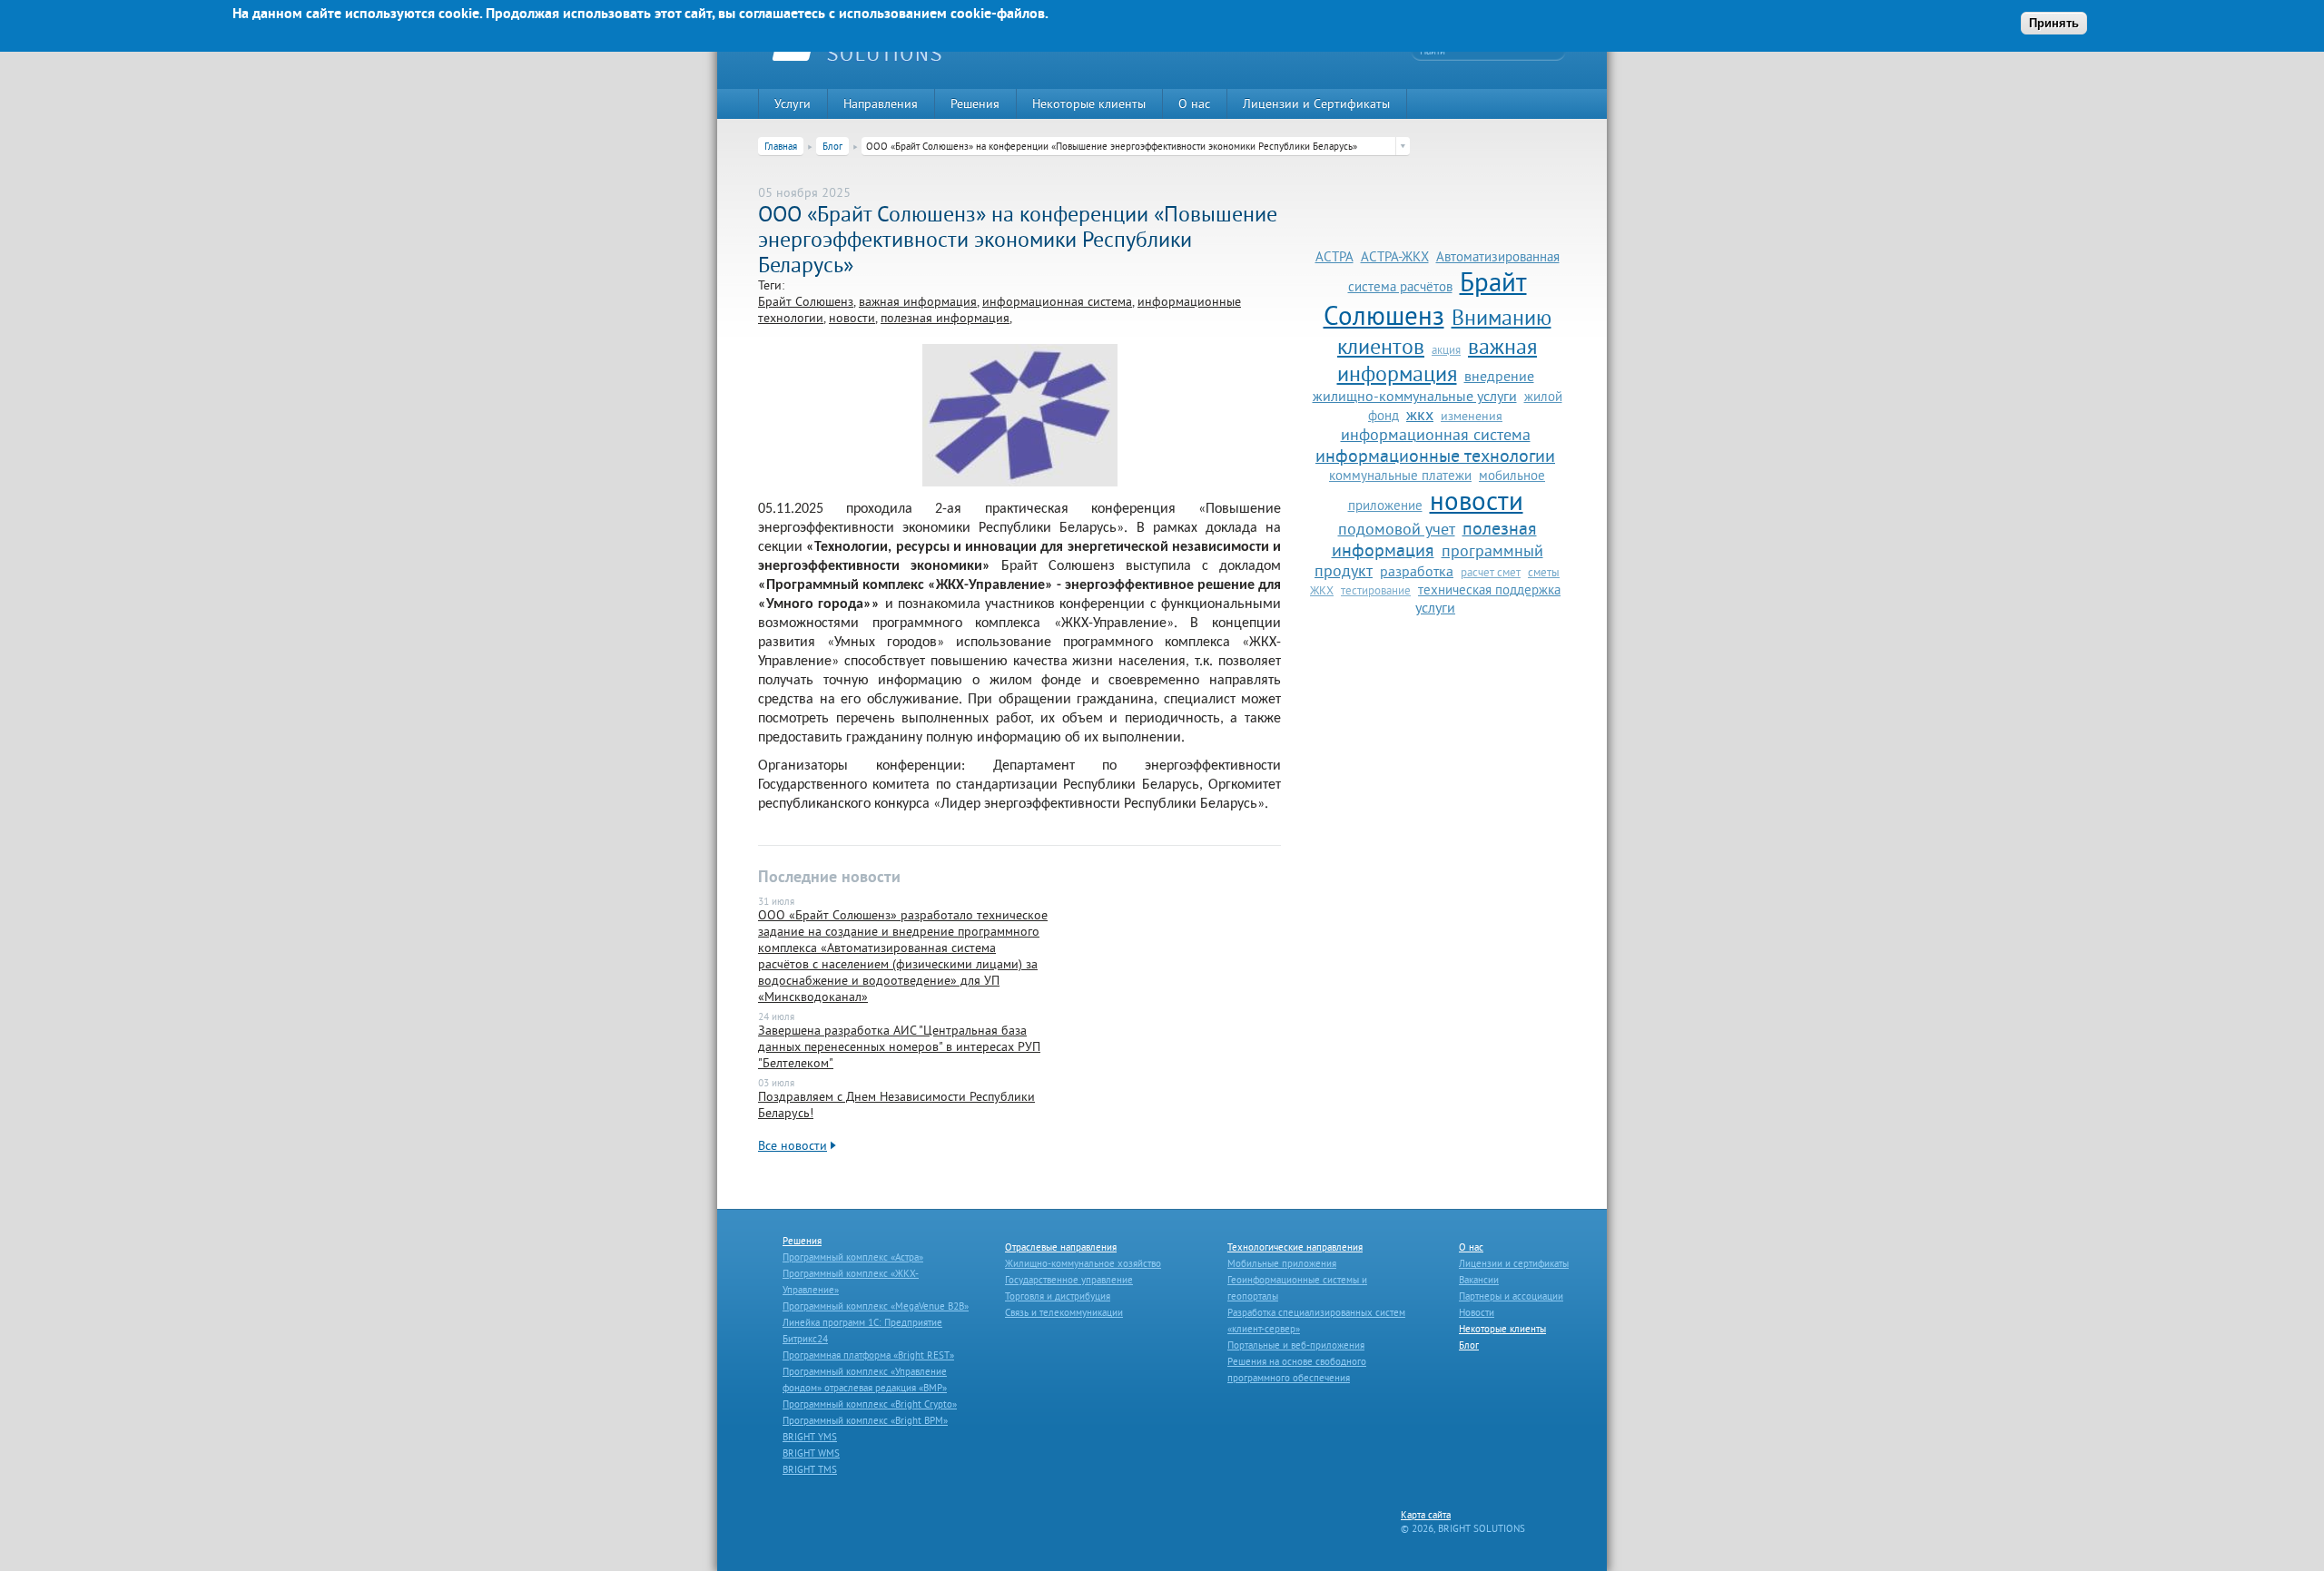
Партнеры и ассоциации (1511, 1296)
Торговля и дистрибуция (1058, 1296)
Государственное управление (1069, 1280)
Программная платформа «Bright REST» (868, 1355)
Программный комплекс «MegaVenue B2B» (876, 1306)
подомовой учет (1397, 529)
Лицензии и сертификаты (1514, 1263)
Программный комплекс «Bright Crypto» (870, 1404)
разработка (1417, 571)
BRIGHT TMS (810, 1469)
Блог (832, 146)
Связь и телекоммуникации (1064, 1312)
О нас (1194, 103)
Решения (975, 103)
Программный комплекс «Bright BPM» (865, 1420)
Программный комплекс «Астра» (853, 1257)
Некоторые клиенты (1089, 103)
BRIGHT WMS (811, 1453)
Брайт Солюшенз (806, 301)
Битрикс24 (805, 1339)
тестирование (1376, 590)
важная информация (918, 301)
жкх (1420, 415)
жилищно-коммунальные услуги (1415, 396)
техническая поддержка (1489, 589)
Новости (1477, 1312)
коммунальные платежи (1400, 475)
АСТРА (1334, 256)
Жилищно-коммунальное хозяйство (1083, 1263)
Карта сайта (1426, 1515)
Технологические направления (1295, 1247)
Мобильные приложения (1282, 1263)
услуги (1435, 607)
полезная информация (945, 318)
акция (1446, 349)
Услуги (793, 103)
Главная (781, 146)
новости (852, 318)
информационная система (1057, 301)
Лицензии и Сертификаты (1316, 103)
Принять (2054, 23)
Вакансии (1479, 1280)
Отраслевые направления (1061, 1247)
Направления (881, 103)
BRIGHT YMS (810, 1437)
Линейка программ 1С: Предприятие (862, 1322)
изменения (1472, 416)
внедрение (1499, 376)
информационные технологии (1435, 456)
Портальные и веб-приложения (1296, 1345)
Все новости (793, 1145)
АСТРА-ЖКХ (1395, 256)
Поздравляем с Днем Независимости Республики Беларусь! (896, 1105)
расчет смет (1491, 572)
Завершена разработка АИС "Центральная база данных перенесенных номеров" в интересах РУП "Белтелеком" (899, 1046)
